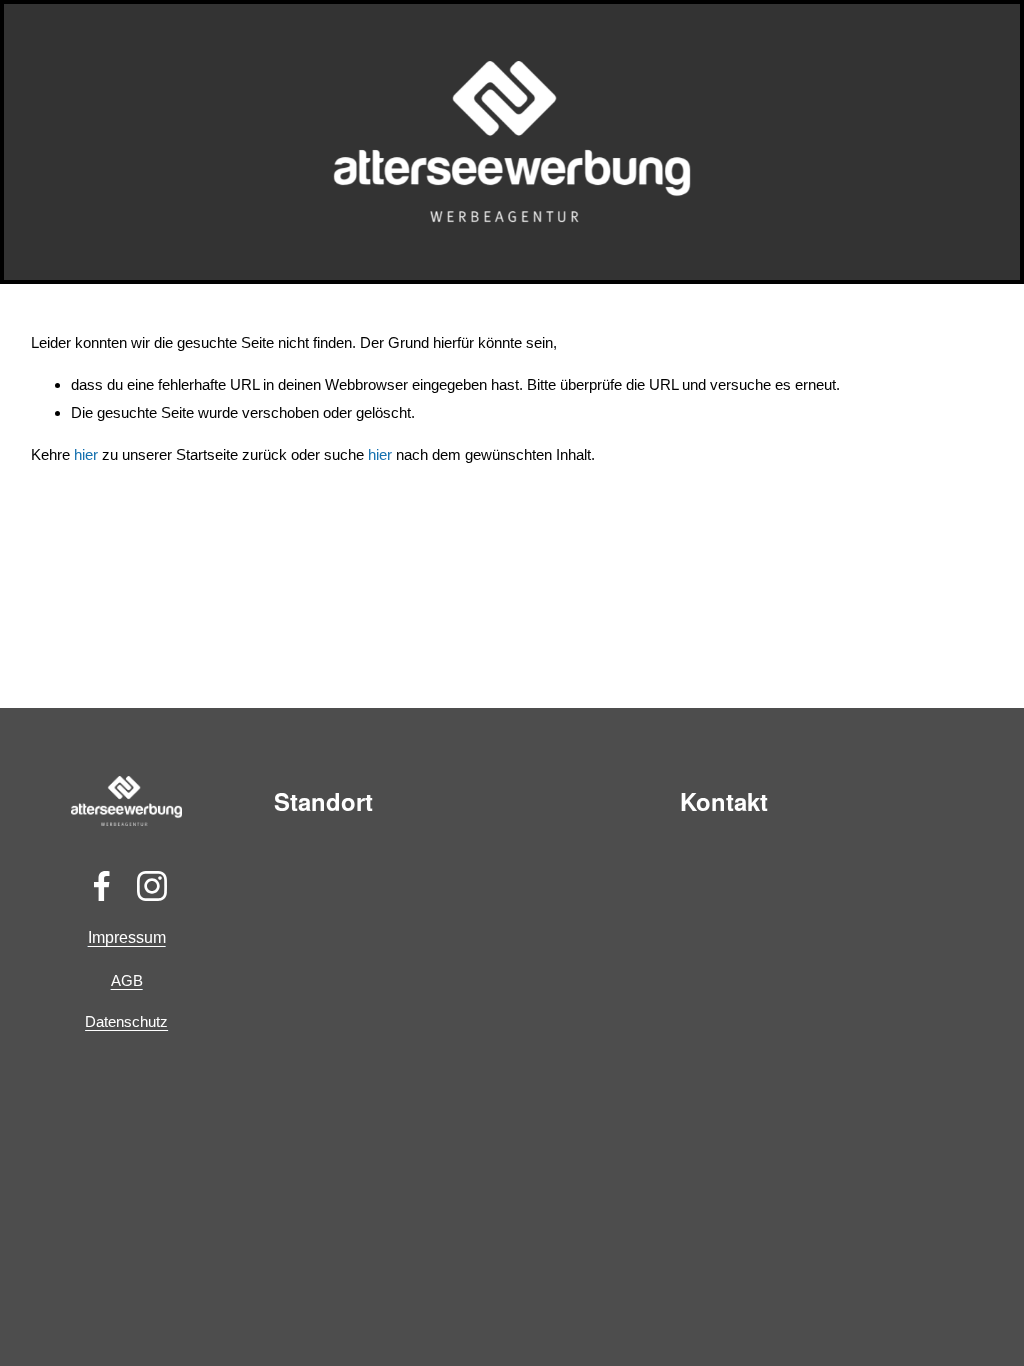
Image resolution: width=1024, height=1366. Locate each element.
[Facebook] (102, 886)
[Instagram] (152, 886)
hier (86, 454)
